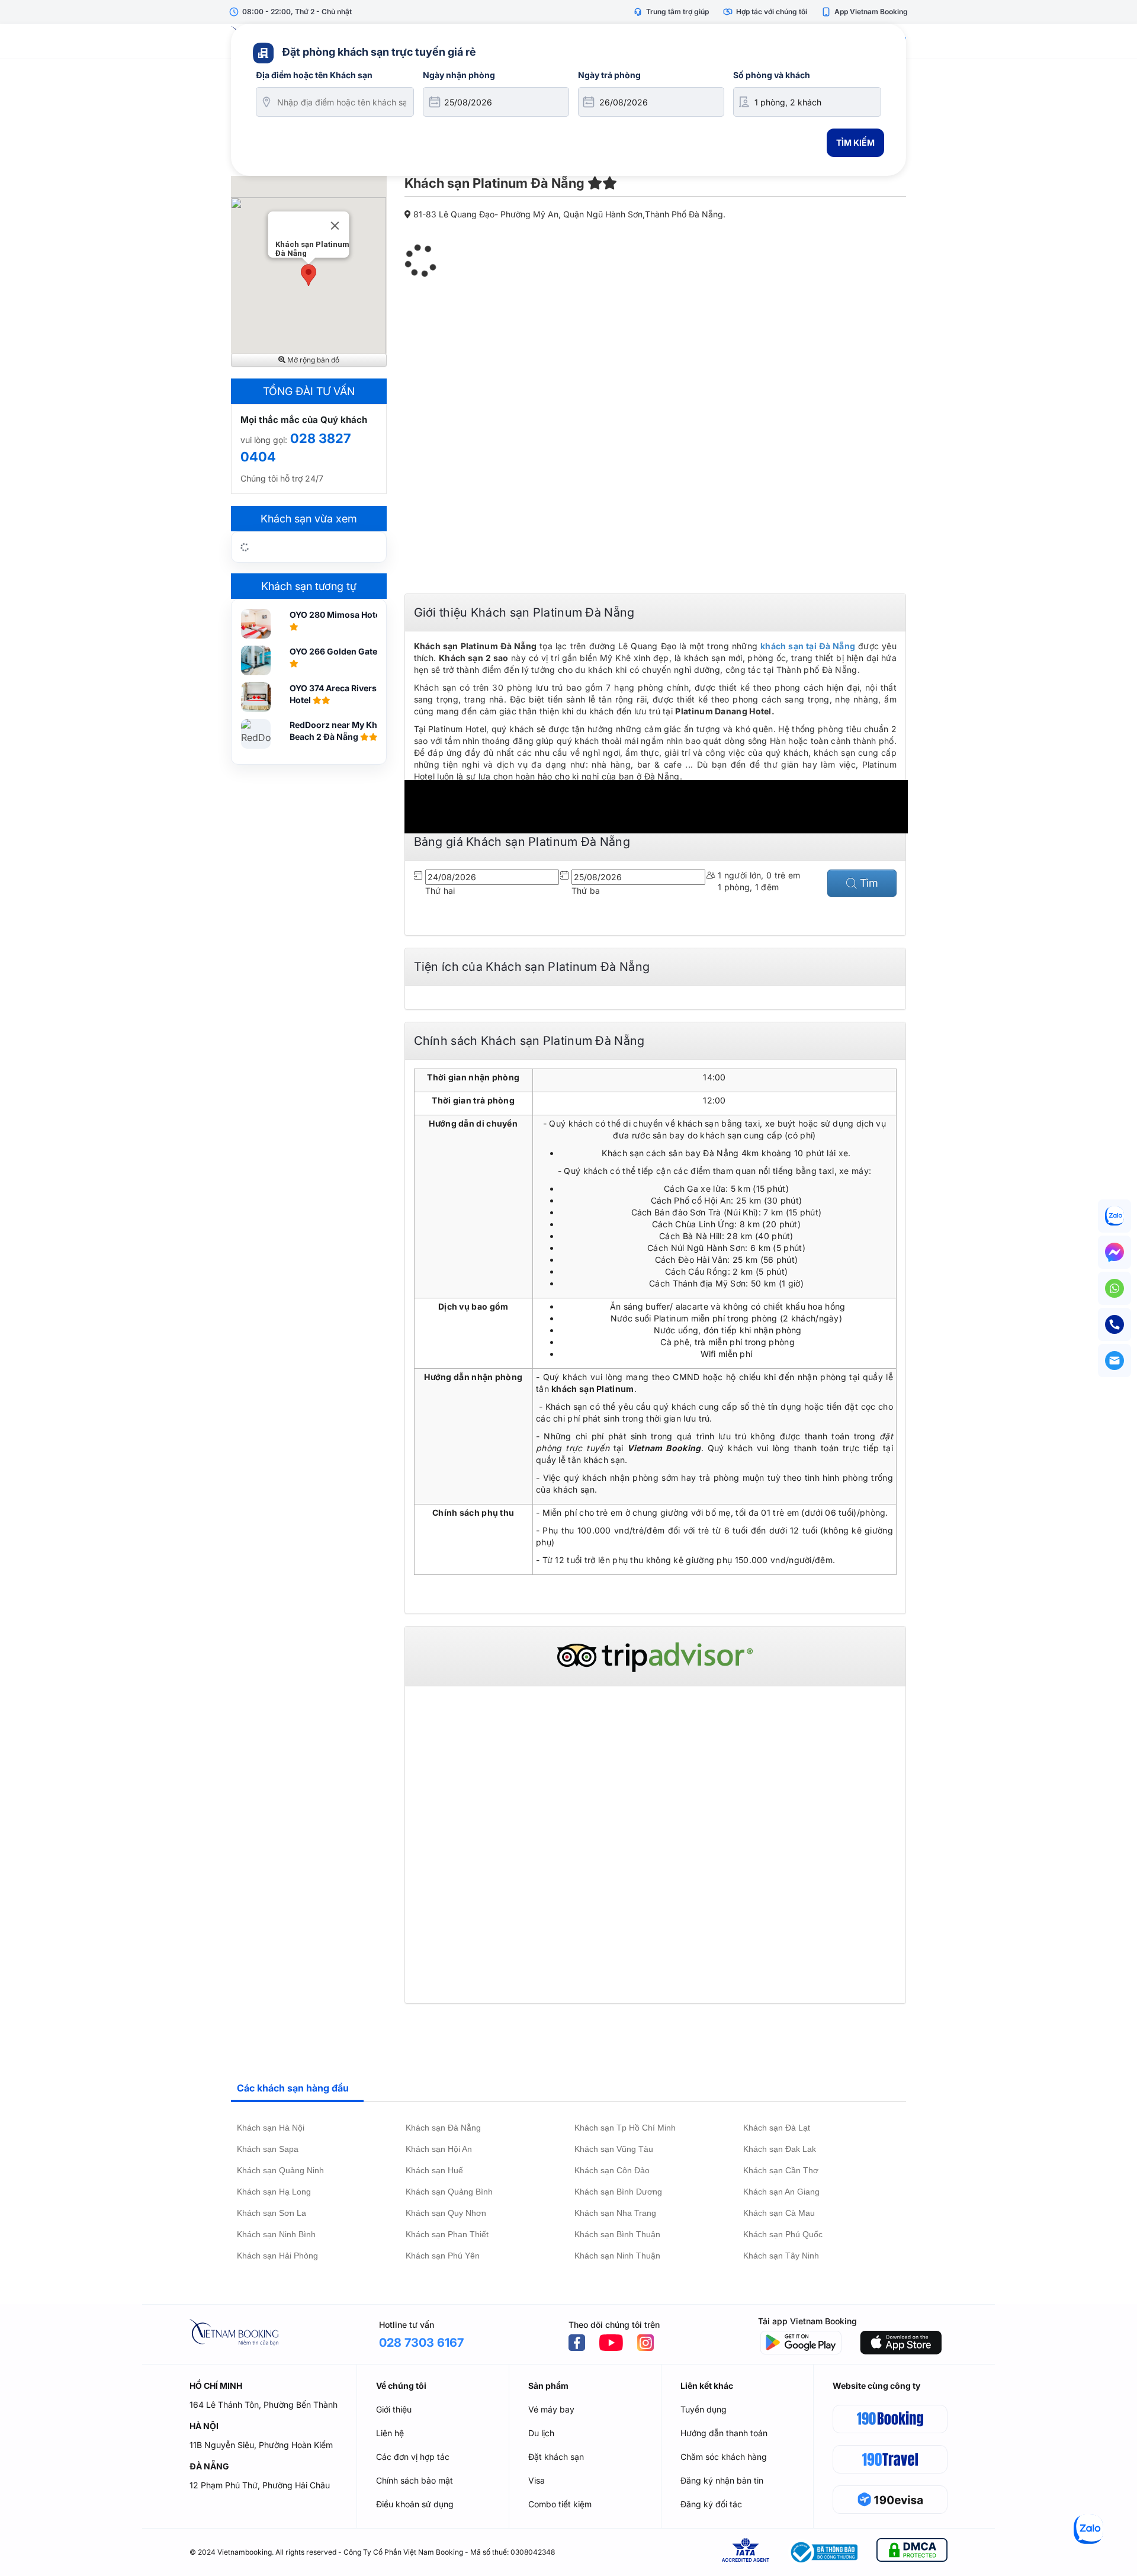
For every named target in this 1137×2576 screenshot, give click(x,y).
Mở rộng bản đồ (312, 360)
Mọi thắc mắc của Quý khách (304, 420)
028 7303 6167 (421, 2343)
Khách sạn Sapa (268, 2149)
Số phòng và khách (772, 75)
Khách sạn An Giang (781, 2192)
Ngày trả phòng (609, 75)
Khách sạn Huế (434, 2170)
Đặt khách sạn (556, 2457)
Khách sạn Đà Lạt (777, 2128)
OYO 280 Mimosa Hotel (337, 615)
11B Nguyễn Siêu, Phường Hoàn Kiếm (261, 2445)
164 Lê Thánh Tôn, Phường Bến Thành (264, 2405)
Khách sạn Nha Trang (615, 2213)
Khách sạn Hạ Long (274, 2192)
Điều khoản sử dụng (415, 2504)
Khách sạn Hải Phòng (277, 2256)
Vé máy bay (551, 2409)
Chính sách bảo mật (415, 2480)
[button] (309, 275)
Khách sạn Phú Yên (443, 2256)
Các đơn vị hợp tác (413, 2457)
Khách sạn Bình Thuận (617, 2234)
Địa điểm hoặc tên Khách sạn (314, 75)
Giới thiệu (394, 2409)
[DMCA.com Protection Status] (912, 2552)
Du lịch (541, 2433)
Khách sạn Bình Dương (618, 2192)
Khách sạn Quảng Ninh (280, 2170)
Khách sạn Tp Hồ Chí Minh (625, 2128)
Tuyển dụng (704, 2409)
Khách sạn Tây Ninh (781, 2256)
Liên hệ (390, 2433)
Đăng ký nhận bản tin (722, 2480)
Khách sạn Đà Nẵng (443, 2128)
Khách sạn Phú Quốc (783, 2234)
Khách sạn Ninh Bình (276, 2234)
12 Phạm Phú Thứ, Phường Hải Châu (260, 2485)
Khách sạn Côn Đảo (612, 2170)
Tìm (868, 883)
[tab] (297, 2089)
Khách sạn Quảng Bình (449, 2192)
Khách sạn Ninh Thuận (617, 2256)
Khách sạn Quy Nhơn (446, 2213)
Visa (537, 2480)
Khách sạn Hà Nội (271, 2128)
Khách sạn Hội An (439, 2149)
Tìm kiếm (855, 142)
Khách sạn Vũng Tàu (614, 2149)
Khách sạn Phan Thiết (447, 2234)
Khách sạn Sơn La (272, 2213)
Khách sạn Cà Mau (779, 2213)
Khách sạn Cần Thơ (781, 2170)
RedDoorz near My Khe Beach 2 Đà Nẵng (336, 731)
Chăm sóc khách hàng (724, 2457)
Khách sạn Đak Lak (780, 2149)
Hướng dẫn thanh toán (724, 2433)
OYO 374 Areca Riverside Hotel (339, 694)
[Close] (335, 226)
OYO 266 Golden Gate (334, 651)
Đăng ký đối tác (711, 2504)
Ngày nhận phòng (459, 75)
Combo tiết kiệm (560, 2504)
